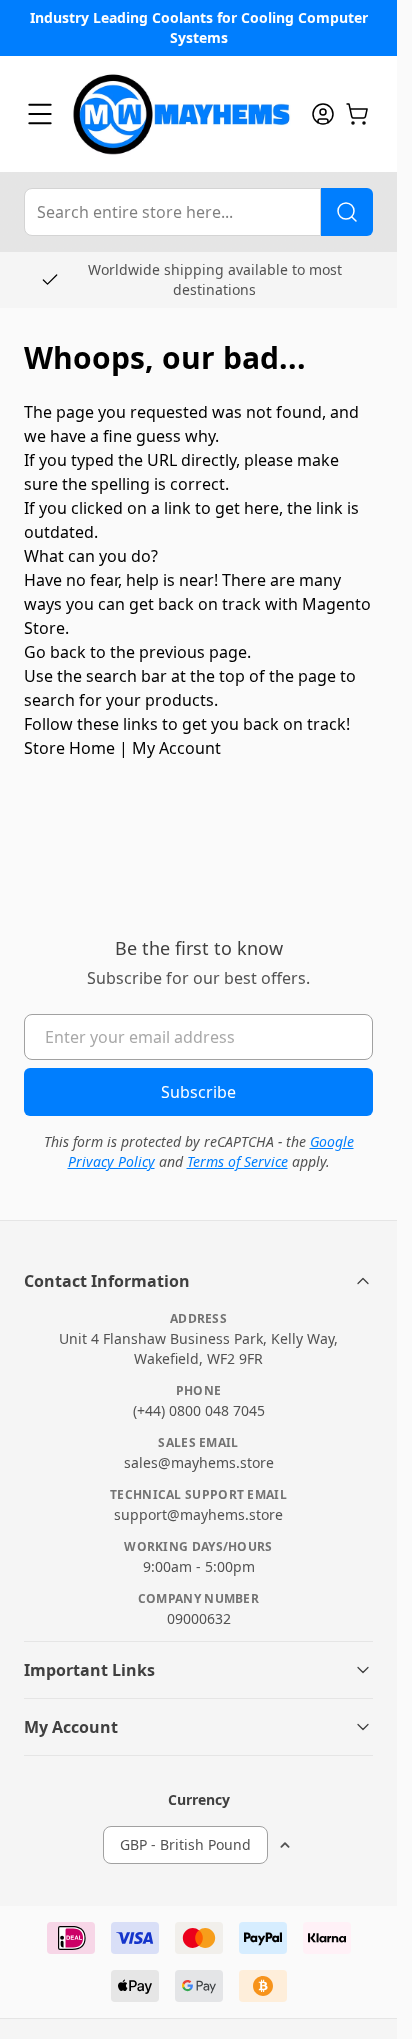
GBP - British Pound (185, 1844)
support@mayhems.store (198, 1514)
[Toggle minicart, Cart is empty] (357, 114)
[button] (198, 1281)
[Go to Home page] (181, 114)
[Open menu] (40, 114)
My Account (176, 748)
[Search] (347, 212)
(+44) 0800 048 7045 (199, 1410)
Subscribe (198, 1092)
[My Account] (323, 114)
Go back (55, 652)
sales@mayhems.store (199, 1462)
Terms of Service (237, 1161)
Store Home (69, 748)
